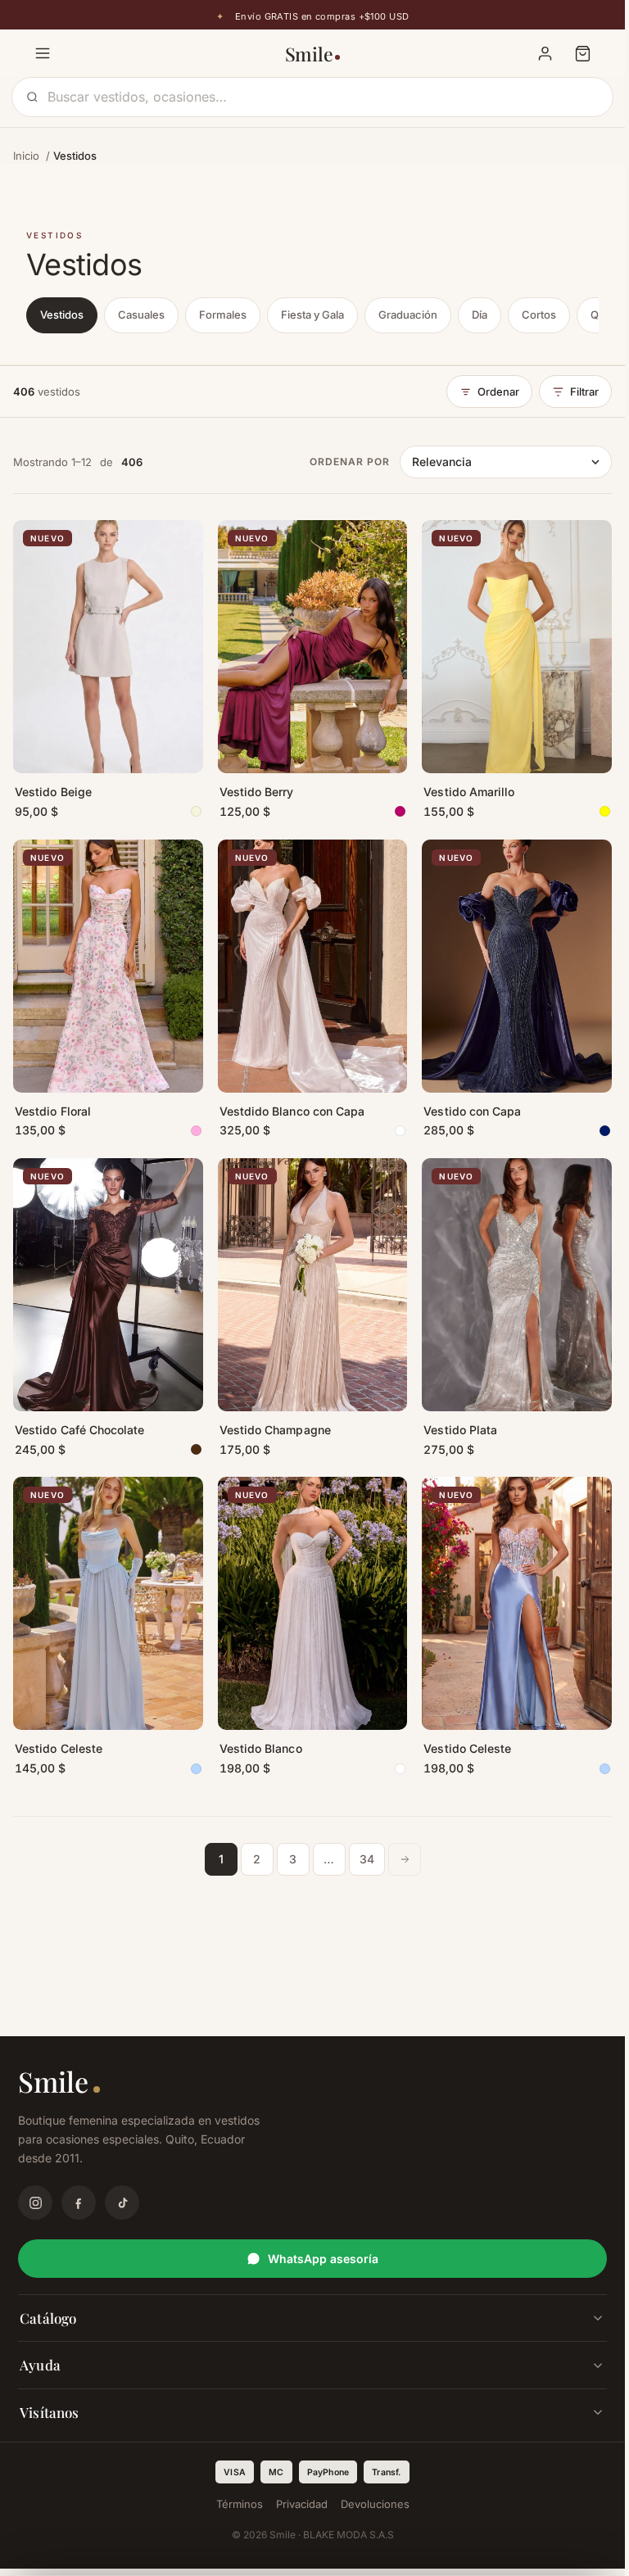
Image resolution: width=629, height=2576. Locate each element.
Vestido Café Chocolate (80, 1430)
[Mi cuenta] (545, 53)
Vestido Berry (257, 792)
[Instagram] (35, 2203)
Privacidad (302, 2504)
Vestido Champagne (275, 1430)
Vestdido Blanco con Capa (292, 1111)
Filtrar (584, 392)
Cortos (539, 315)
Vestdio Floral (53, 1111)
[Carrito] (582, 53)
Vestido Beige (53, 792)
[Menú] (43, 53)
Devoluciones (375, 2504)
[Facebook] (79, 2203)
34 (367, 1859)
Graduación (408, 315)
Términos (240, 2504)
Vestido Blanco (261, 1748)
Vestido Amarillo (469, 792)
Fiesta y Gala (312, 315)
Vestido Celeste (59, 1748)
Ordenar (498, 392)
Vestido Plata (460, 1430)
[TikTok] (122, 2203)
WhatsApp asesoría (323, 2259)
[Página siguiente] (405, 1859)
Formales (223, 315)
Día (480, 315)
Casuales (141, 315)
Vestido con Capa (472, 1111)
